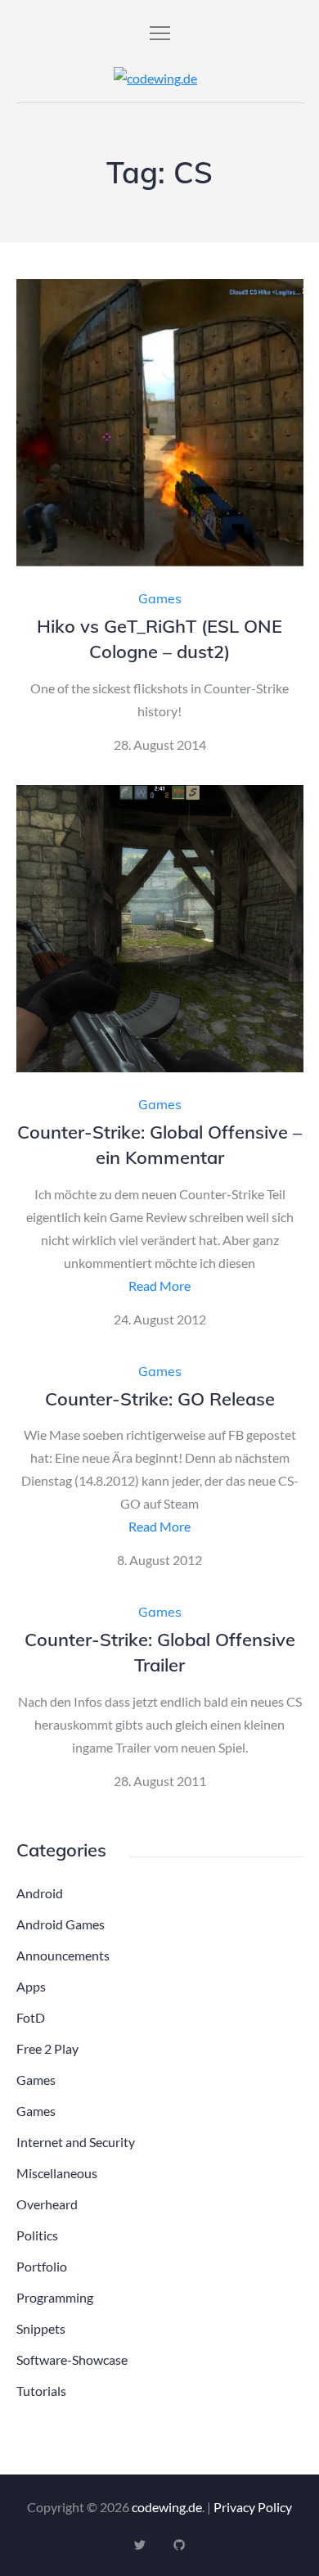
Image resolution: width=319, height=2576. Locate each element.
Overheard (47, 2204)
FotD (31, 2017)
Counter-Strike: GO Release (160, 1399)
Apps (31, 1986)
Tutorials (41, 2391)
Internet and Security (76, 2142)
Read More (159, 1286)
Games (160, 598)
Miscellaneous (57, 2173)
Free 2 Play (47, 2048)
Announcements (63, 1955)
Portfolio (42, 2266)
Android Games (61, 1924)
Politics (37, 2235)
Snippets (41, 2328)
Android (40, 1893)
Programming (55, 2297)
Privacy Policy (253, 2507)
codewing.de (167, 2507)
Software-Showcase (72, 2359)
